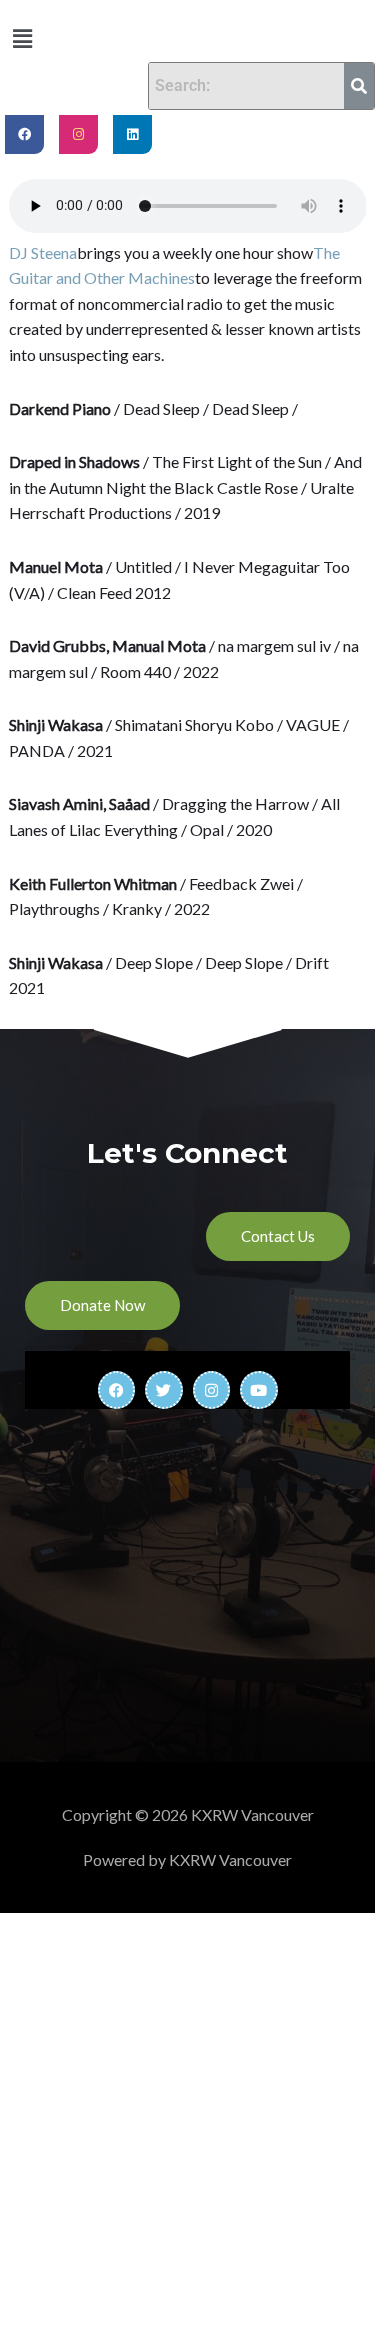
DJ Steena (43, 252)
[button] (22, 38)
